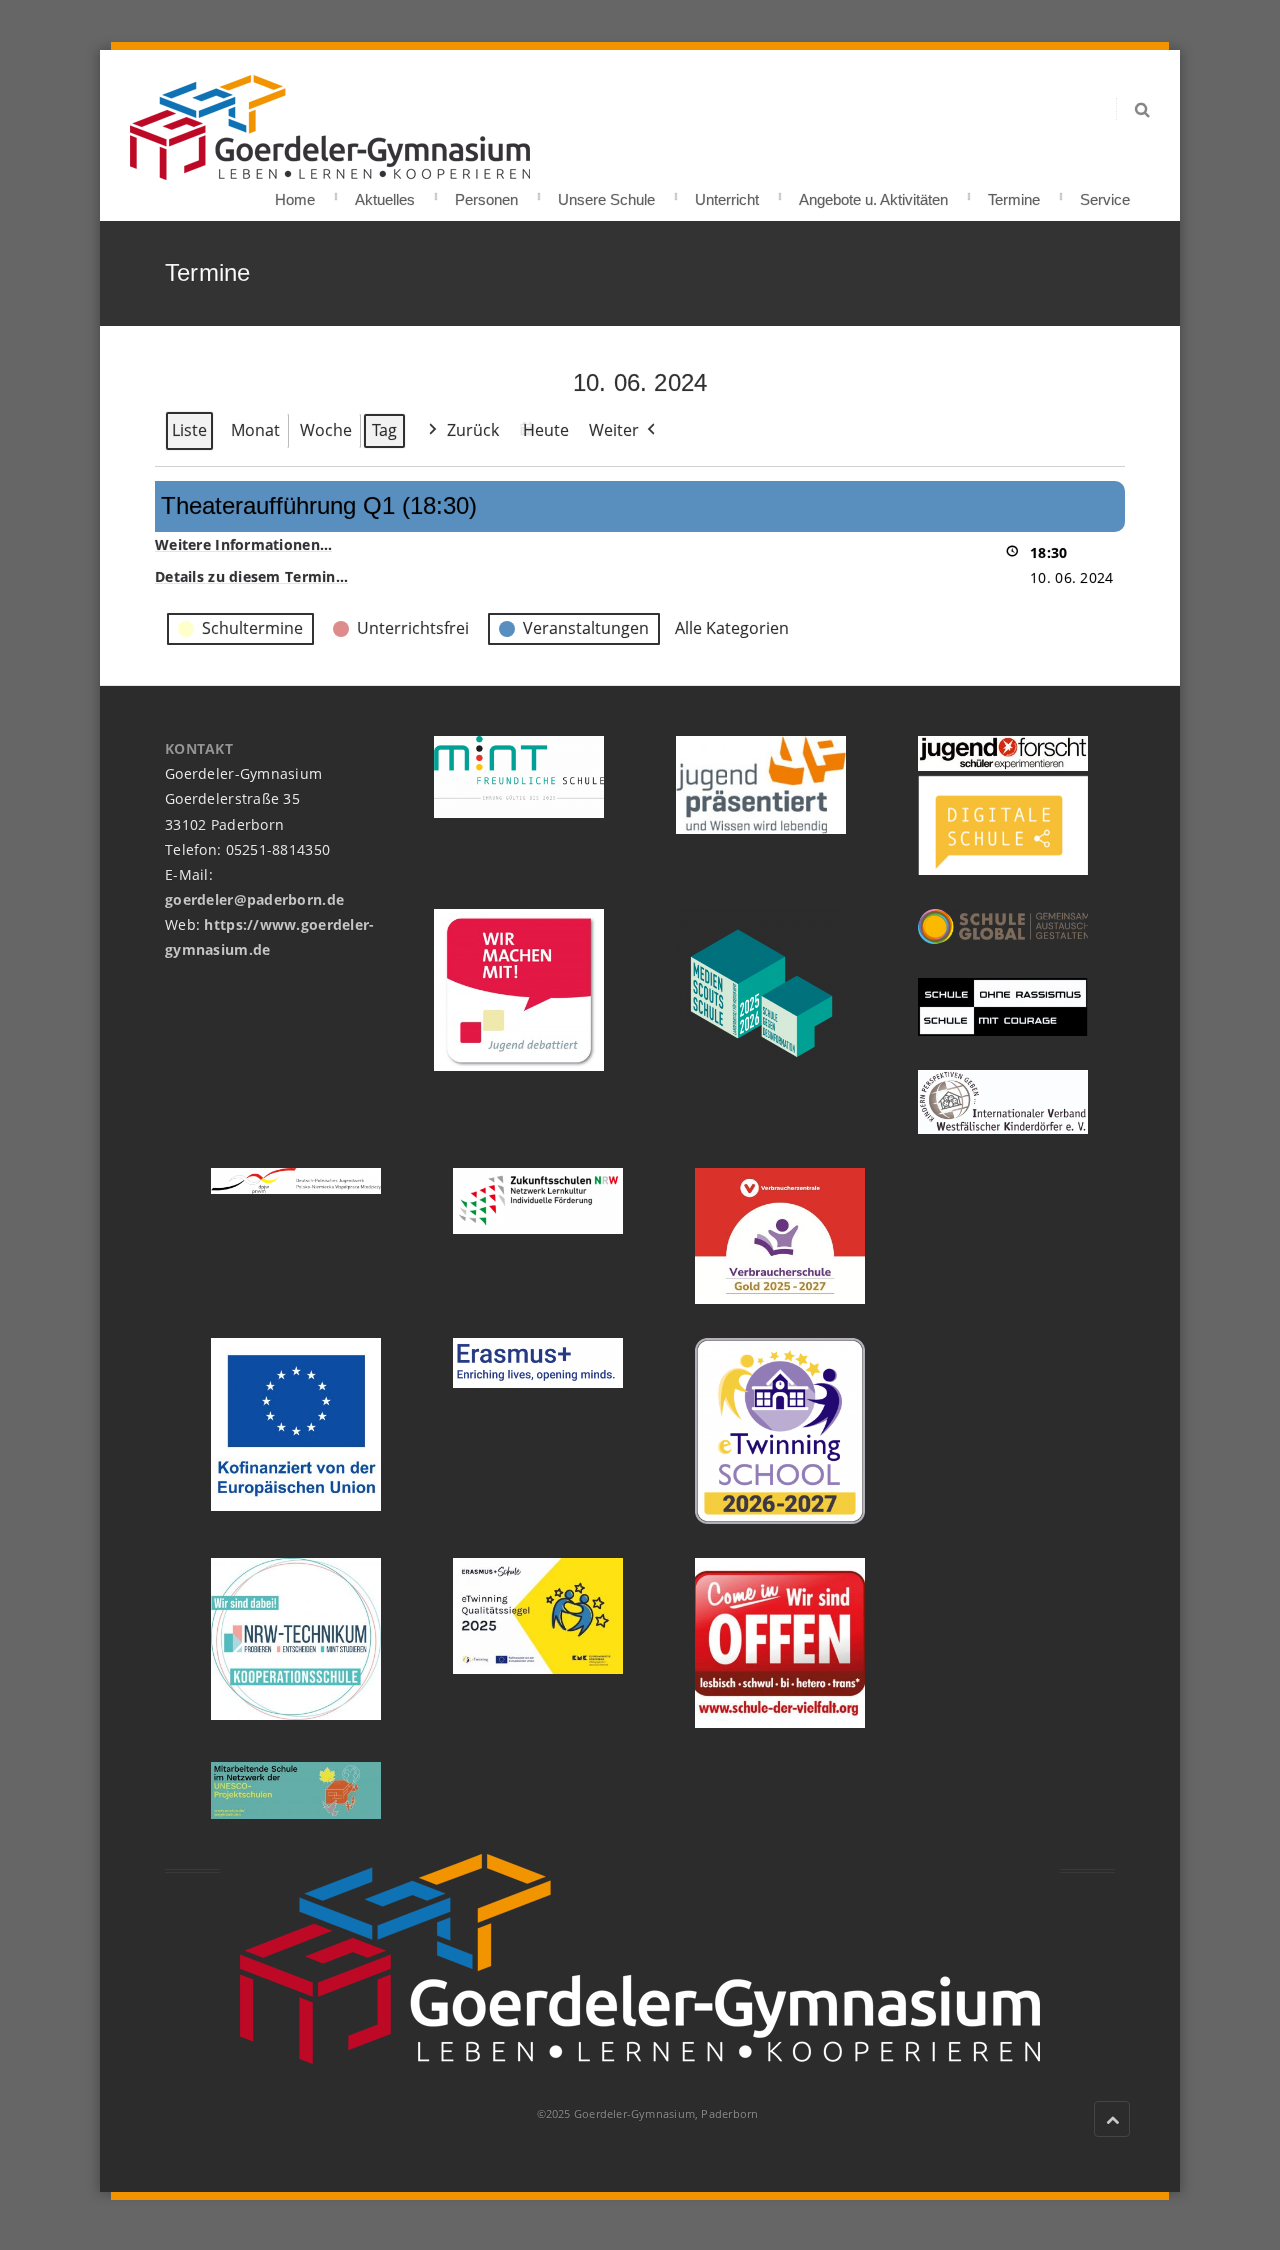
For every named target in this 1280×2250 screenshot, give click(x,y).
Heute (546, 430)
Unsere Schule (606, 193)
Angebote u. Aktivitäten (873, 193)
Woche (326, 430)
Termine (1014, 193)
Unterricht (727, 193)
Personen (486, 193)
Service (1105, 193)
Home (295, 193)
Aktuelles (385, 193)
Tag (384, 430)
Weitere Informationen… (243, 544)
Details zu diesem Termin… (251, 576)
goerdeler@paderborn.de (254, 899)
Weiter (614, 430)
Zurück (473, 430)
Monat (255, 430)
